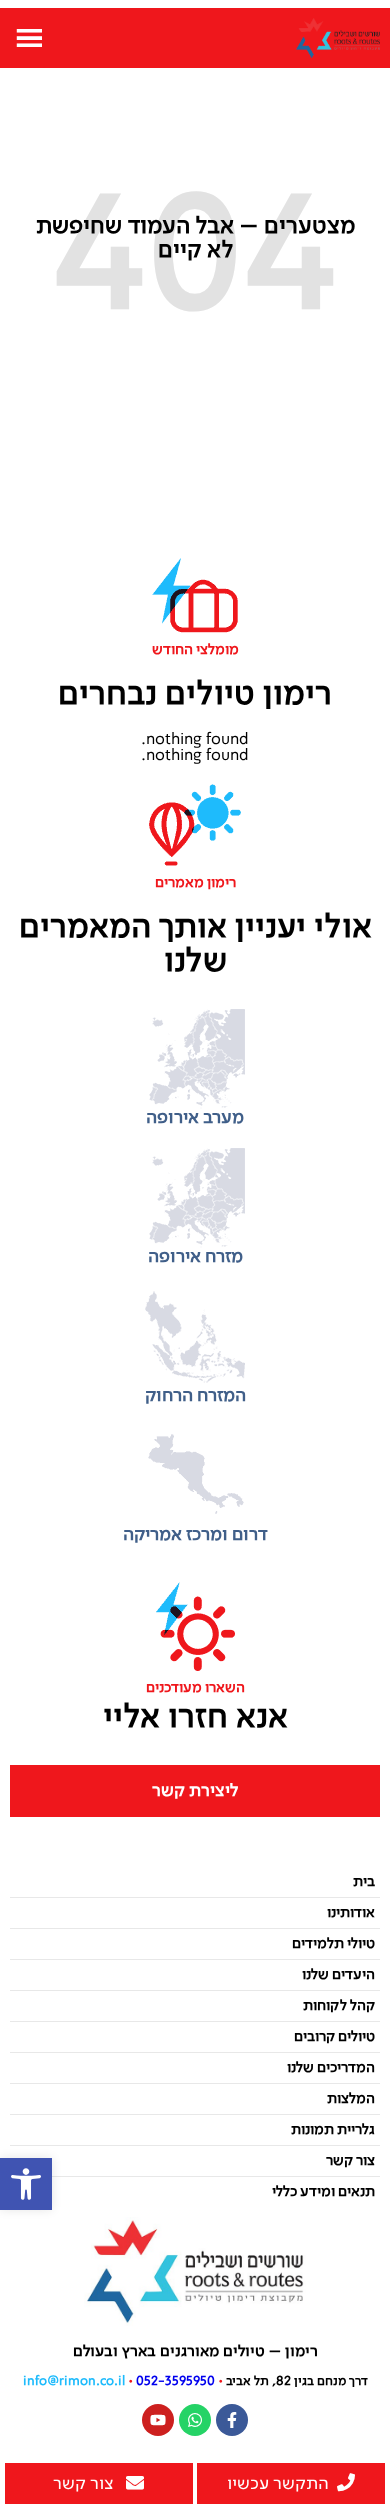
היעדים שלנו (338, 1975)
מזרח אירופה (195, 1257)
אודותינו (351, 1913)
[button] (26, 2184)
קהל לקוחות (339, 2006)
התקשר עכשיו (278, 2484)
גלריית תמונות (333, 2130)
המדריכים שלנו (331, 2068)
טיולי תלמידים (333, 1944)
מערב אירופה (195, 1118)
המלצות (351, 2099)
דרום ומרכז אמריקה (195, 1535)
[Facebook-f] (232, 2420)
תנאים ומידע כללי (323, 2192)
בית (364, 1882)
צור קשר (350, 2161)
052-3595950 (175, 2381)
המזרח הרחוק (195, 1396)
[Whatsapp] (195, 2420)
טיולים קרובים (334, 2037)
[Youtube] (158, 2420)
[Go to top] (365, 2439)
